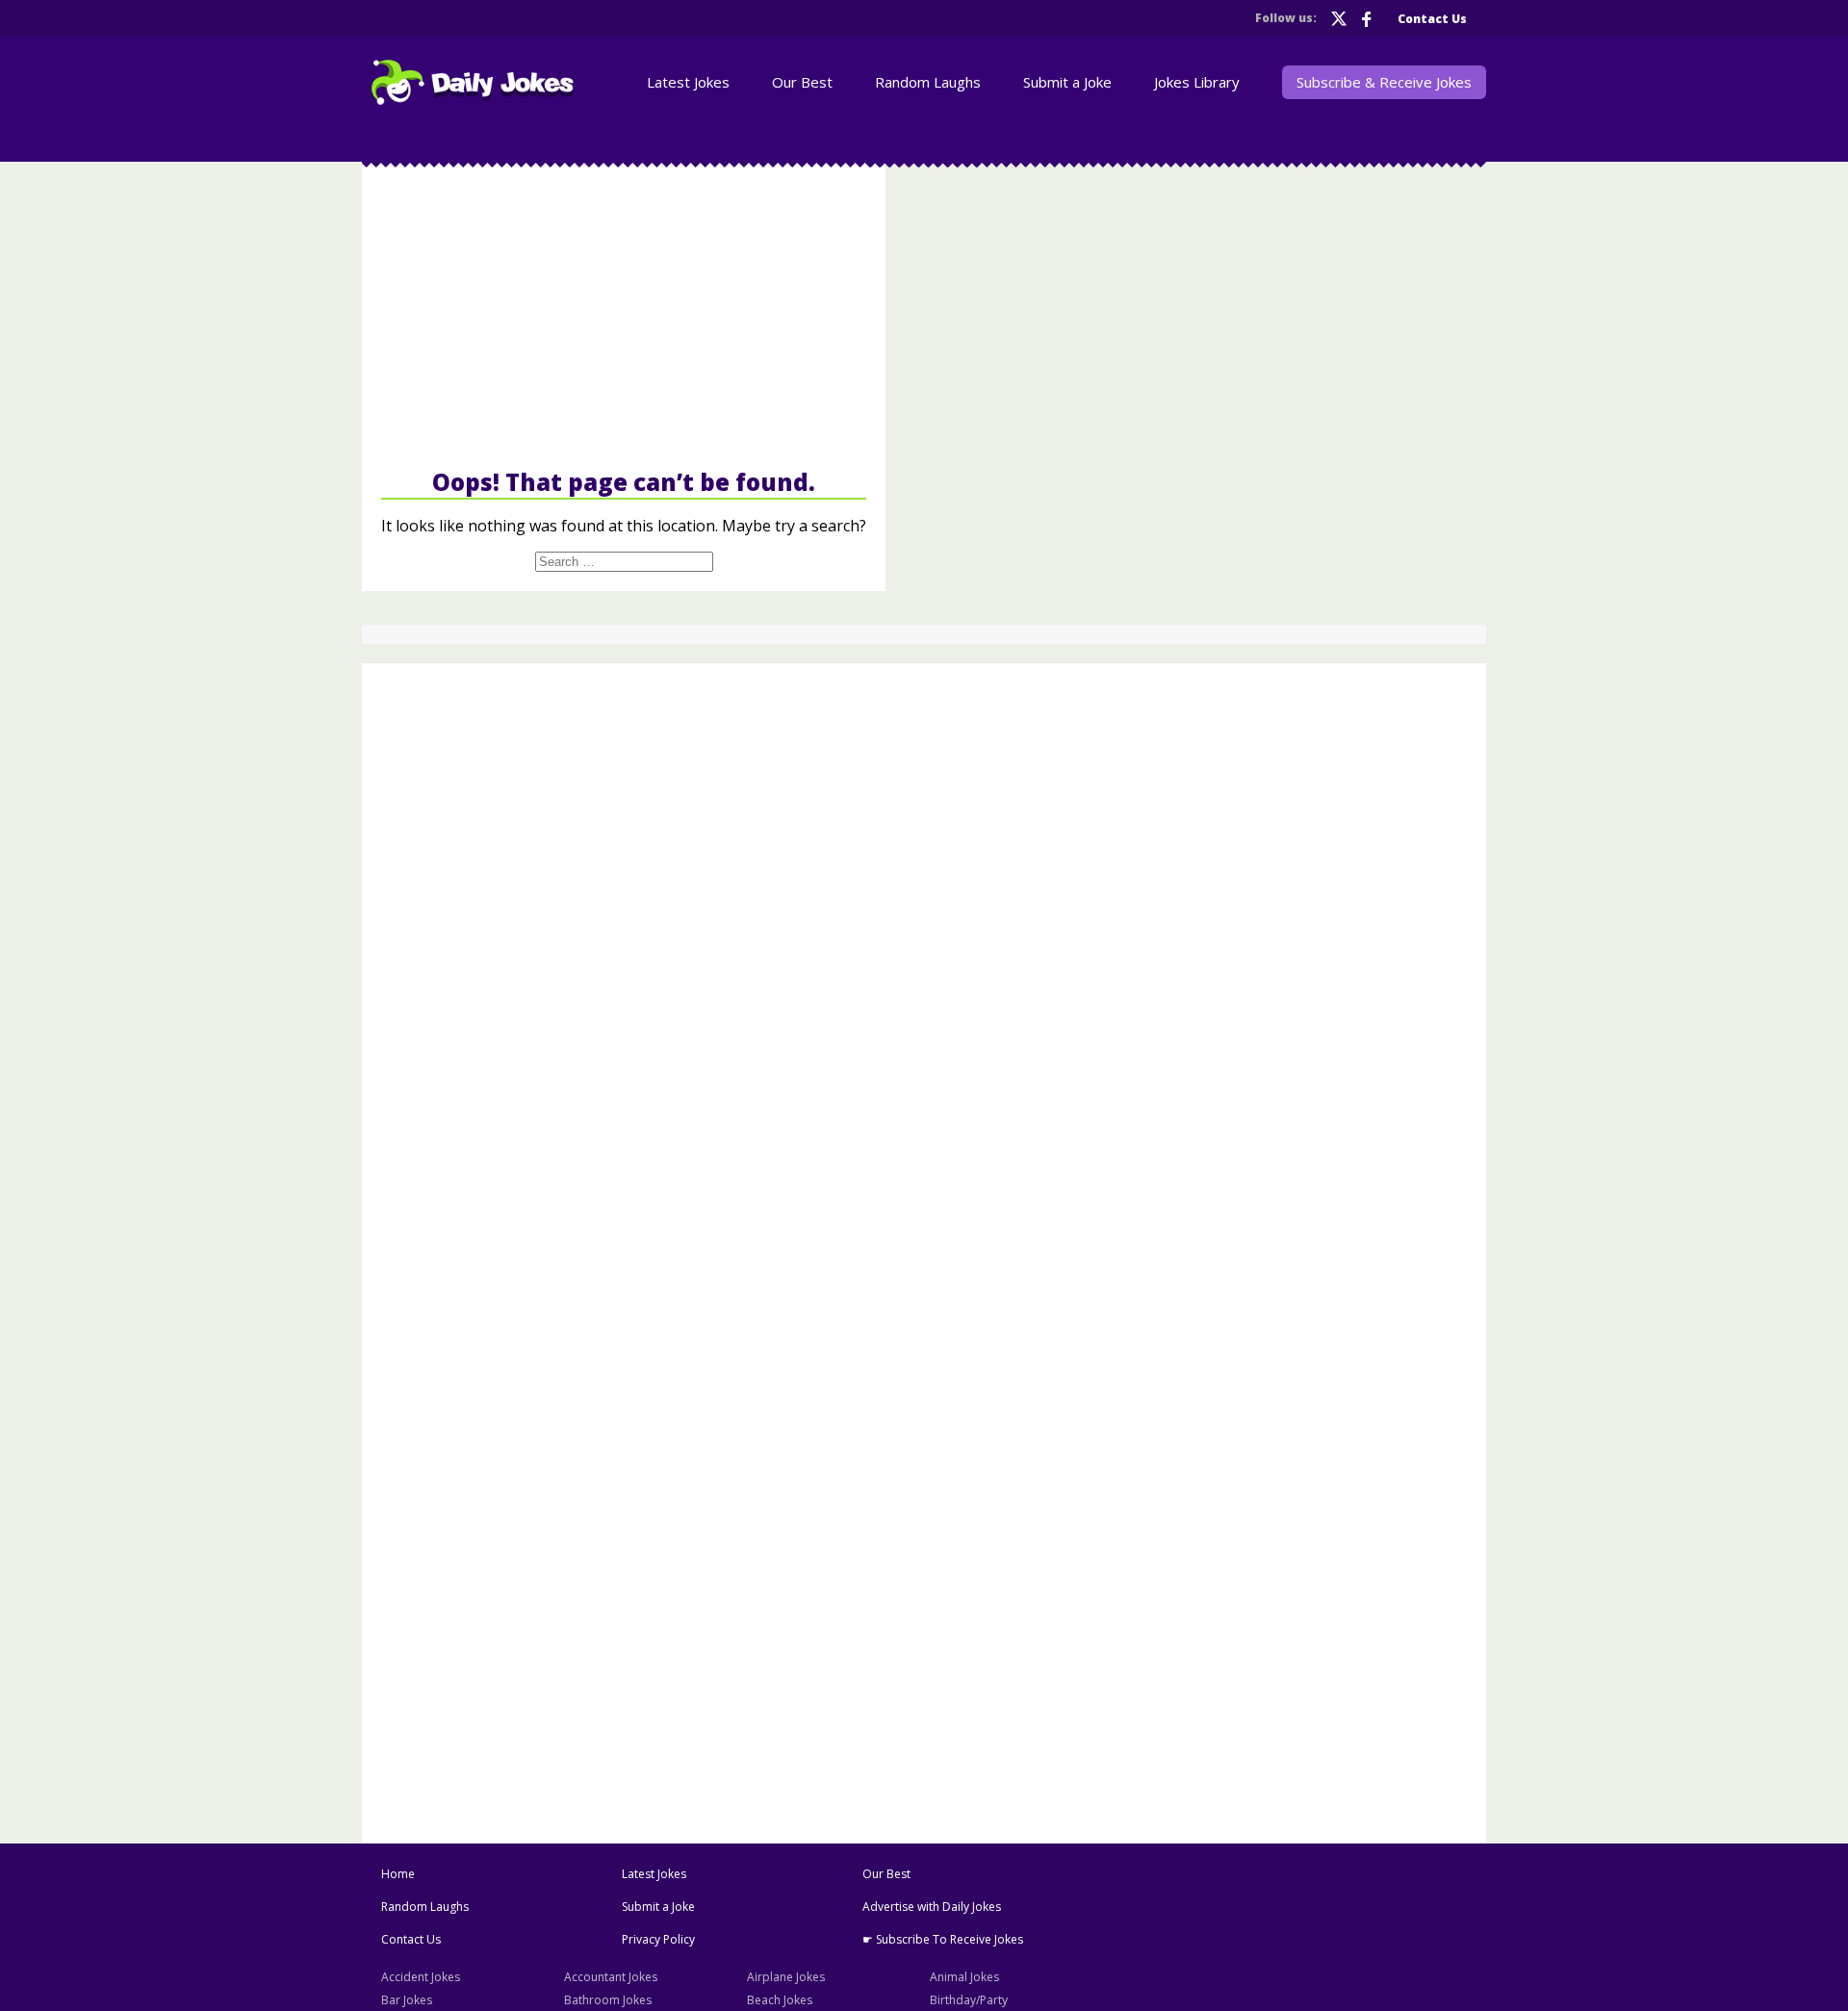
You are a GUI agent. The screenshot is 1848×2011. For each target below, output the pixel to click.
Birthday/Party (969, 2000)
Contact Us (1432, 19)
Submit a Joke (1067, 82)
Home (398, 1874)
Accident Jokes (421, 1977)
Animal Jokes (964, 1977)
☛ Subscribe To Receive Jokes (943, 1939)
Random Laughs (928, 82)
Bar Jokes (407, 2000)
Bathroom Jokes (608, 2000)
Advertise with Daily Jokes (932, 1907)
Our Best (802, 82)
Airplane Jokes (786, 1977)
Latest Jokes (688, 82)
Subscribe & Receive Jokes (1384, 82)
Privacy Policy (658, 1939)
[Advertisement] (624, 316)
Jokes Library (1197, 82)
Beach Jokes (780, 2000)
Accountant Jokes (611, 1977)
